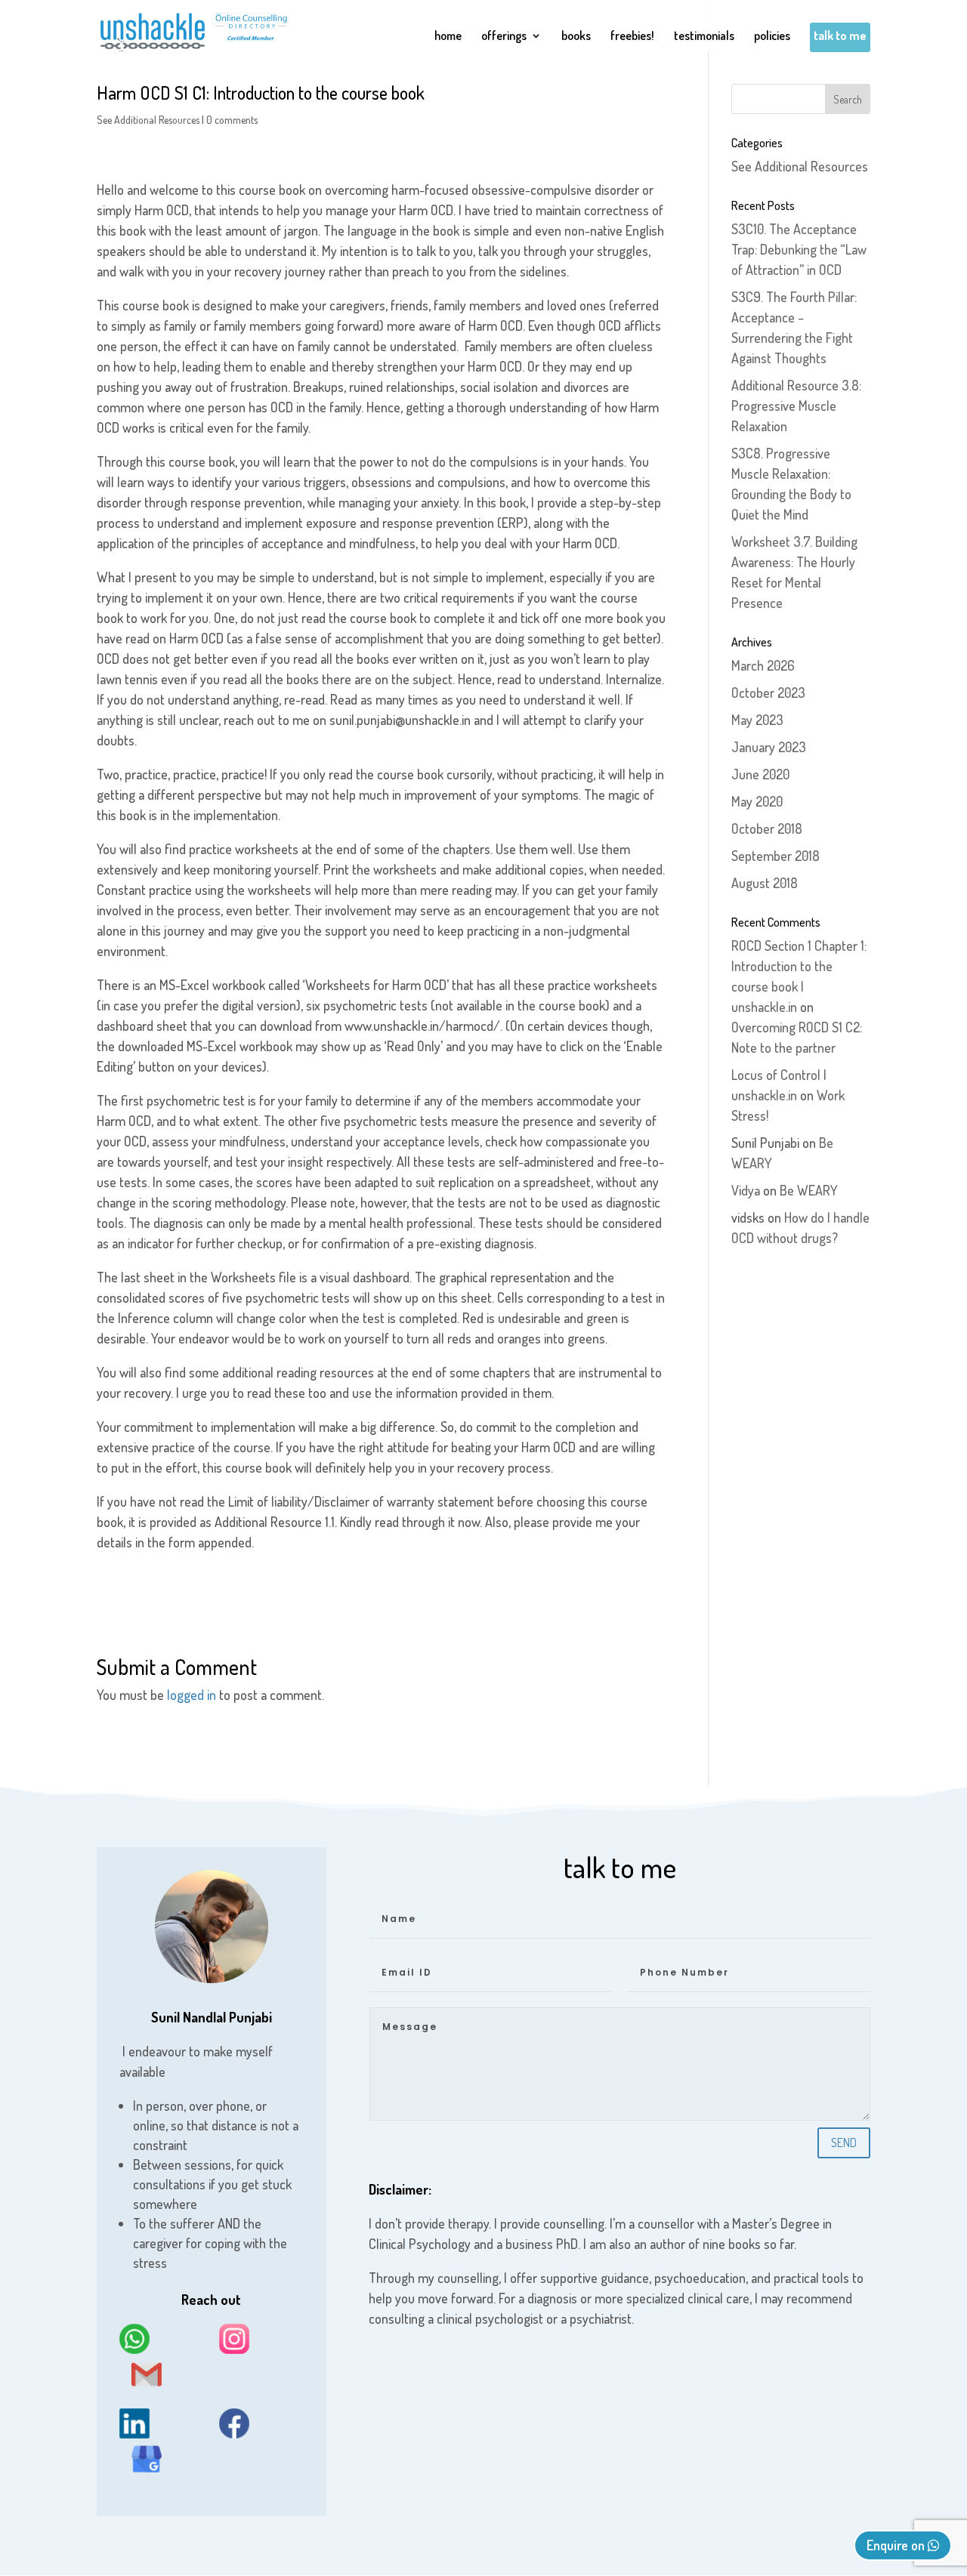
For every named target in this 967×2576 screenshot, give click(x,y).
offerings (504, 37)
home (448, 37)
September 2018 (775, 856)
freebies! (632, 37)
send (844, 2143)
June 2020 (760, 774)
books (576, 37)
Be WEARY (809, 1190)
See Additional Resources (148, 120)
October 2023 (768, 693)
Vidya (746, 1190)
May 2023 (757, 720)
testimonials (704, 37)
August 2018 (765, 883)
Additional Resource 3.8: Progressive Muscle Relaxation (796, 406)
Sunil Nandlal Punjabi (212, 2017)
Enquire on (897, 2545)
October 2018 (767, 828)
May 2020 (757, 801)
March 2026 (763, 665)
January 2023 (769, 747)
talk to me (840, 37)
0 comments (232, 120)
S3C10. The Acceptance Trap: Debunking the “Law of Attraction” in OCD (799, 249)
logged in (192, 1695)
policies (772, 37)
